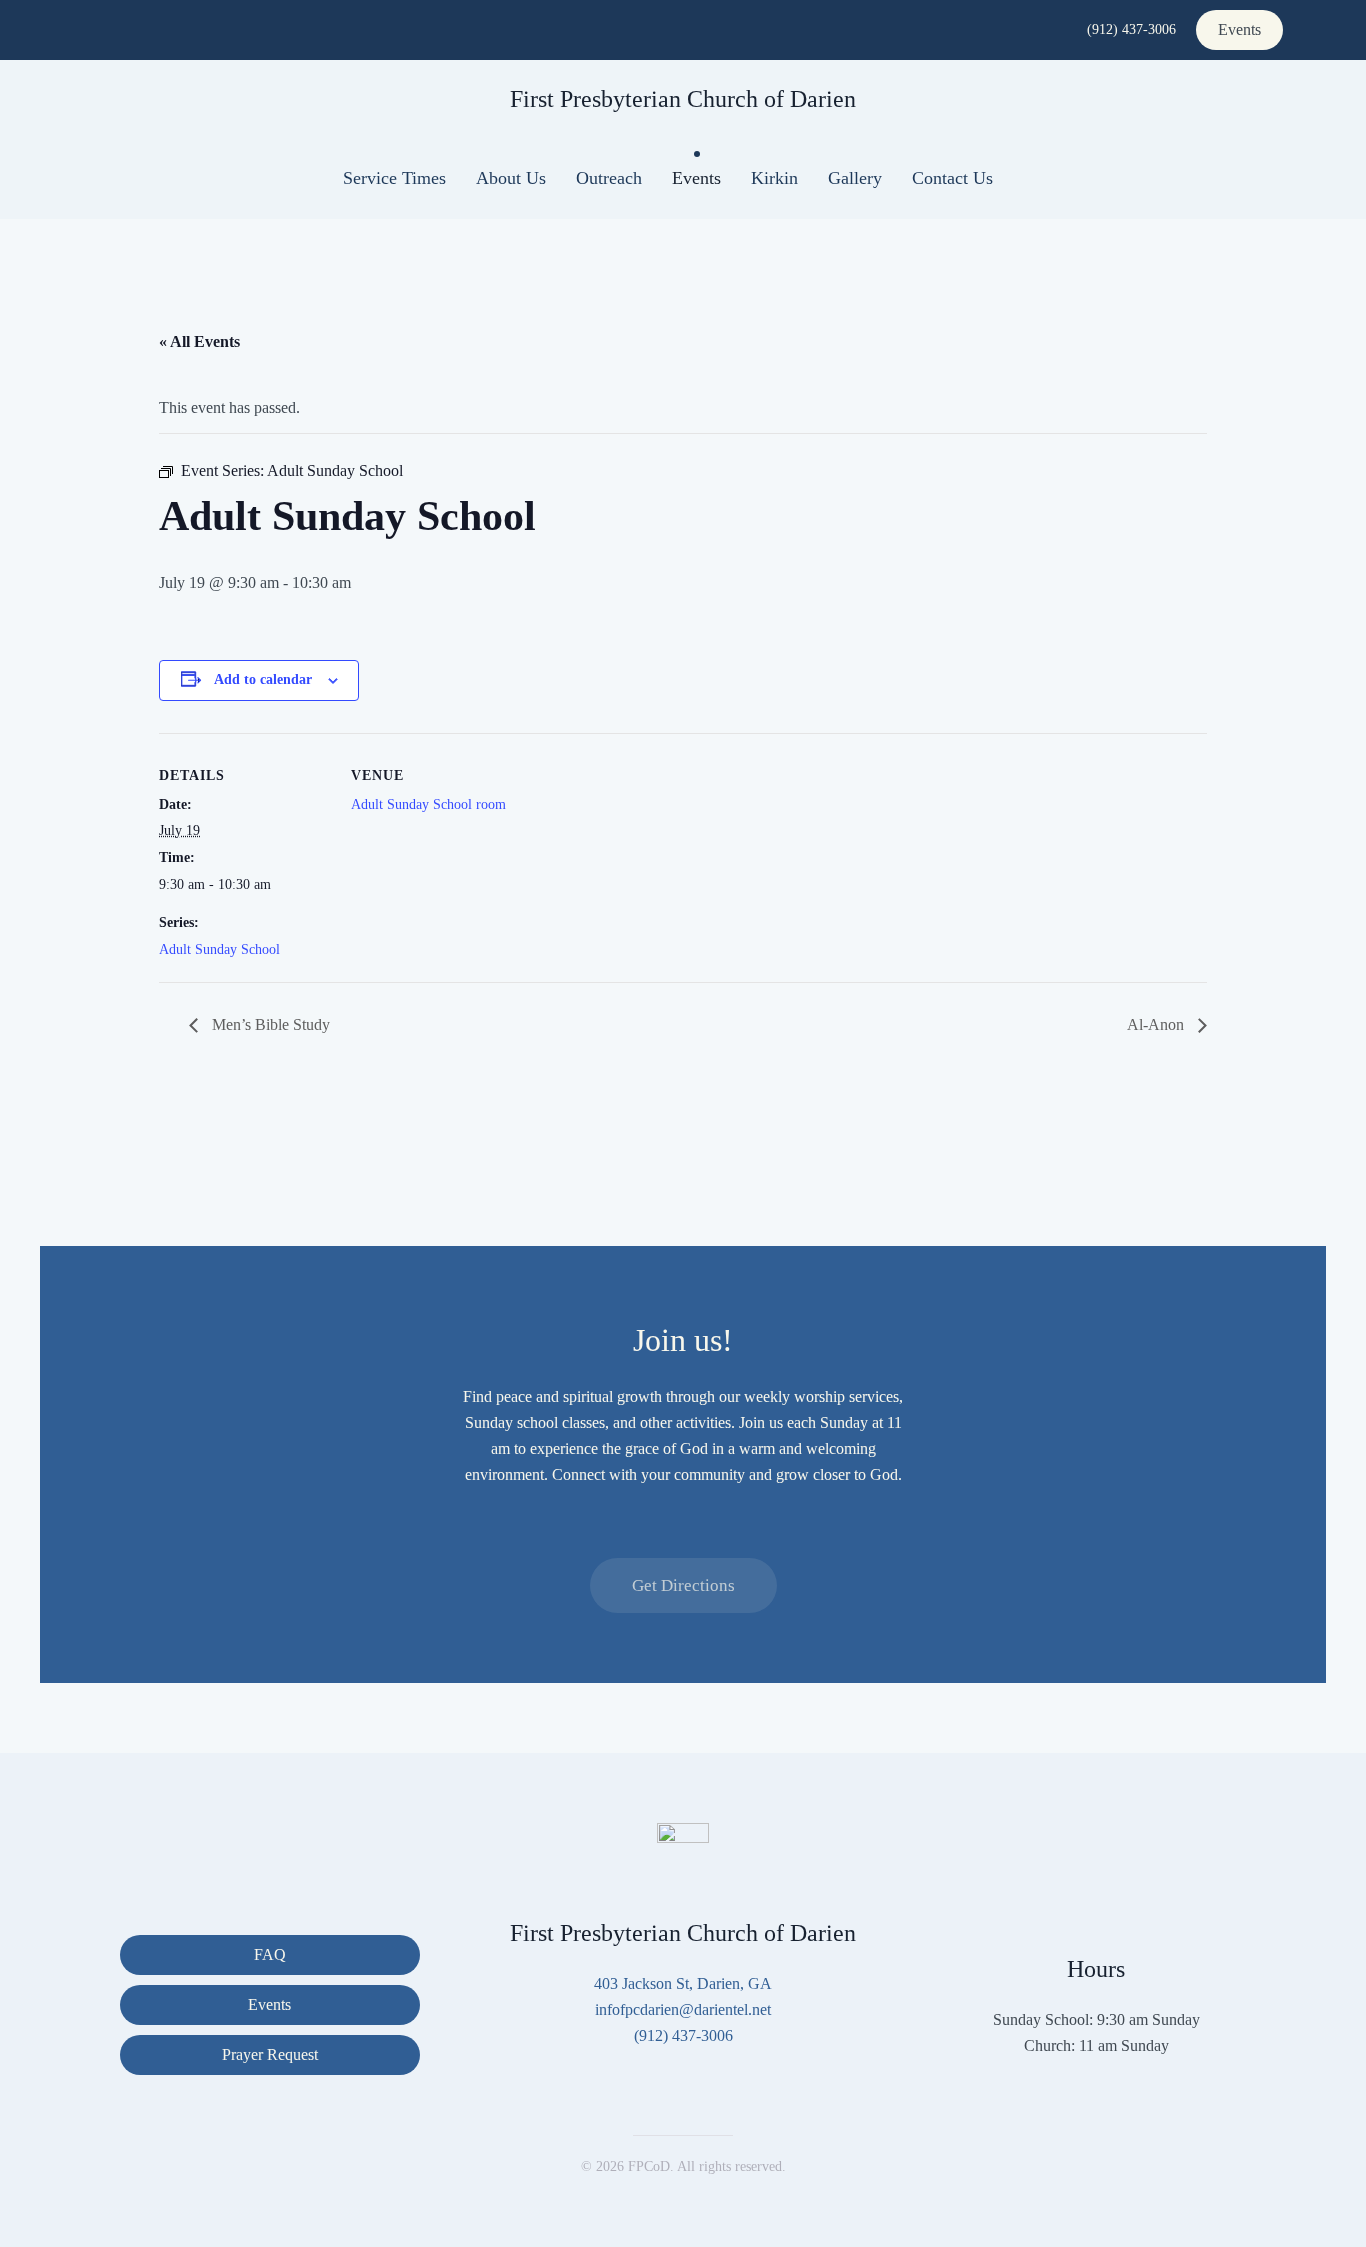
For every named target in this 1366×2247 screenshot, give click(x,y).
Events (1239, 29)
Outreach (609, 178)
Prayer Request (270, 2054)
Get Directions (683, 1585)
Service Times (394, 178)
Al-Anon (1157, 1024)
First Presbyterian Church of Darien (683, 99)
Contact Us (952, 178)
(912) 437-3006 (1131, 29)
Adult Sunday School (219, 949)
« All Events (199, 341)
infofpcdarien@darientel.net (683, 2009)
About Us (511, 178)
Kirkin (774, 178)
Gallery (855, 178)
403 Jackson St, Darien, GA (683, 1983)
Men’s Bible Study (269, 1024)
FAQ (270, 1954)
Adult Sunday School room (428, 804)
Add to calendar (263, 679)
